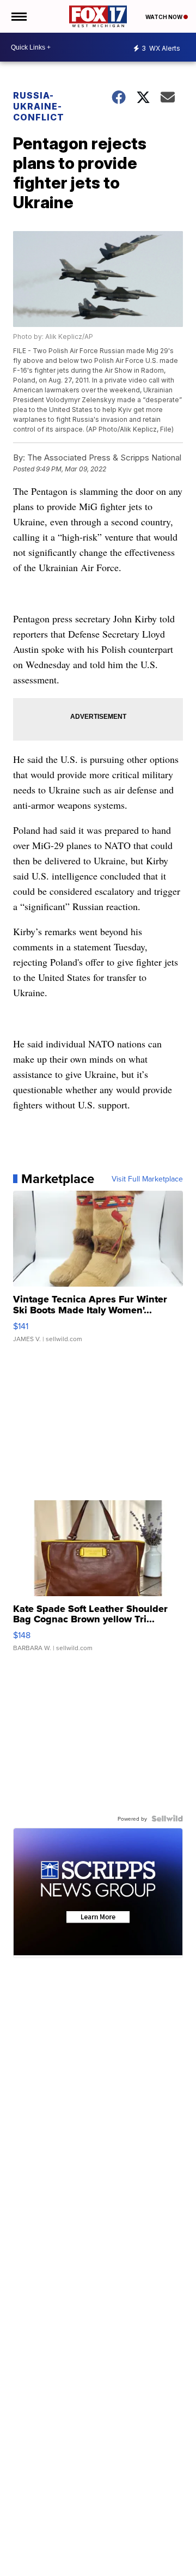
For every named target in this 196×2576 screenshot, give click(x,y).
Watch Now (164, 17)
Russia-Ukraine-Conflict (39, 106)
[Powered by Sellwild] (167, 1819)
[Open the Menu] (18, 16)
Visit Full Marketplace (147, 1179)
